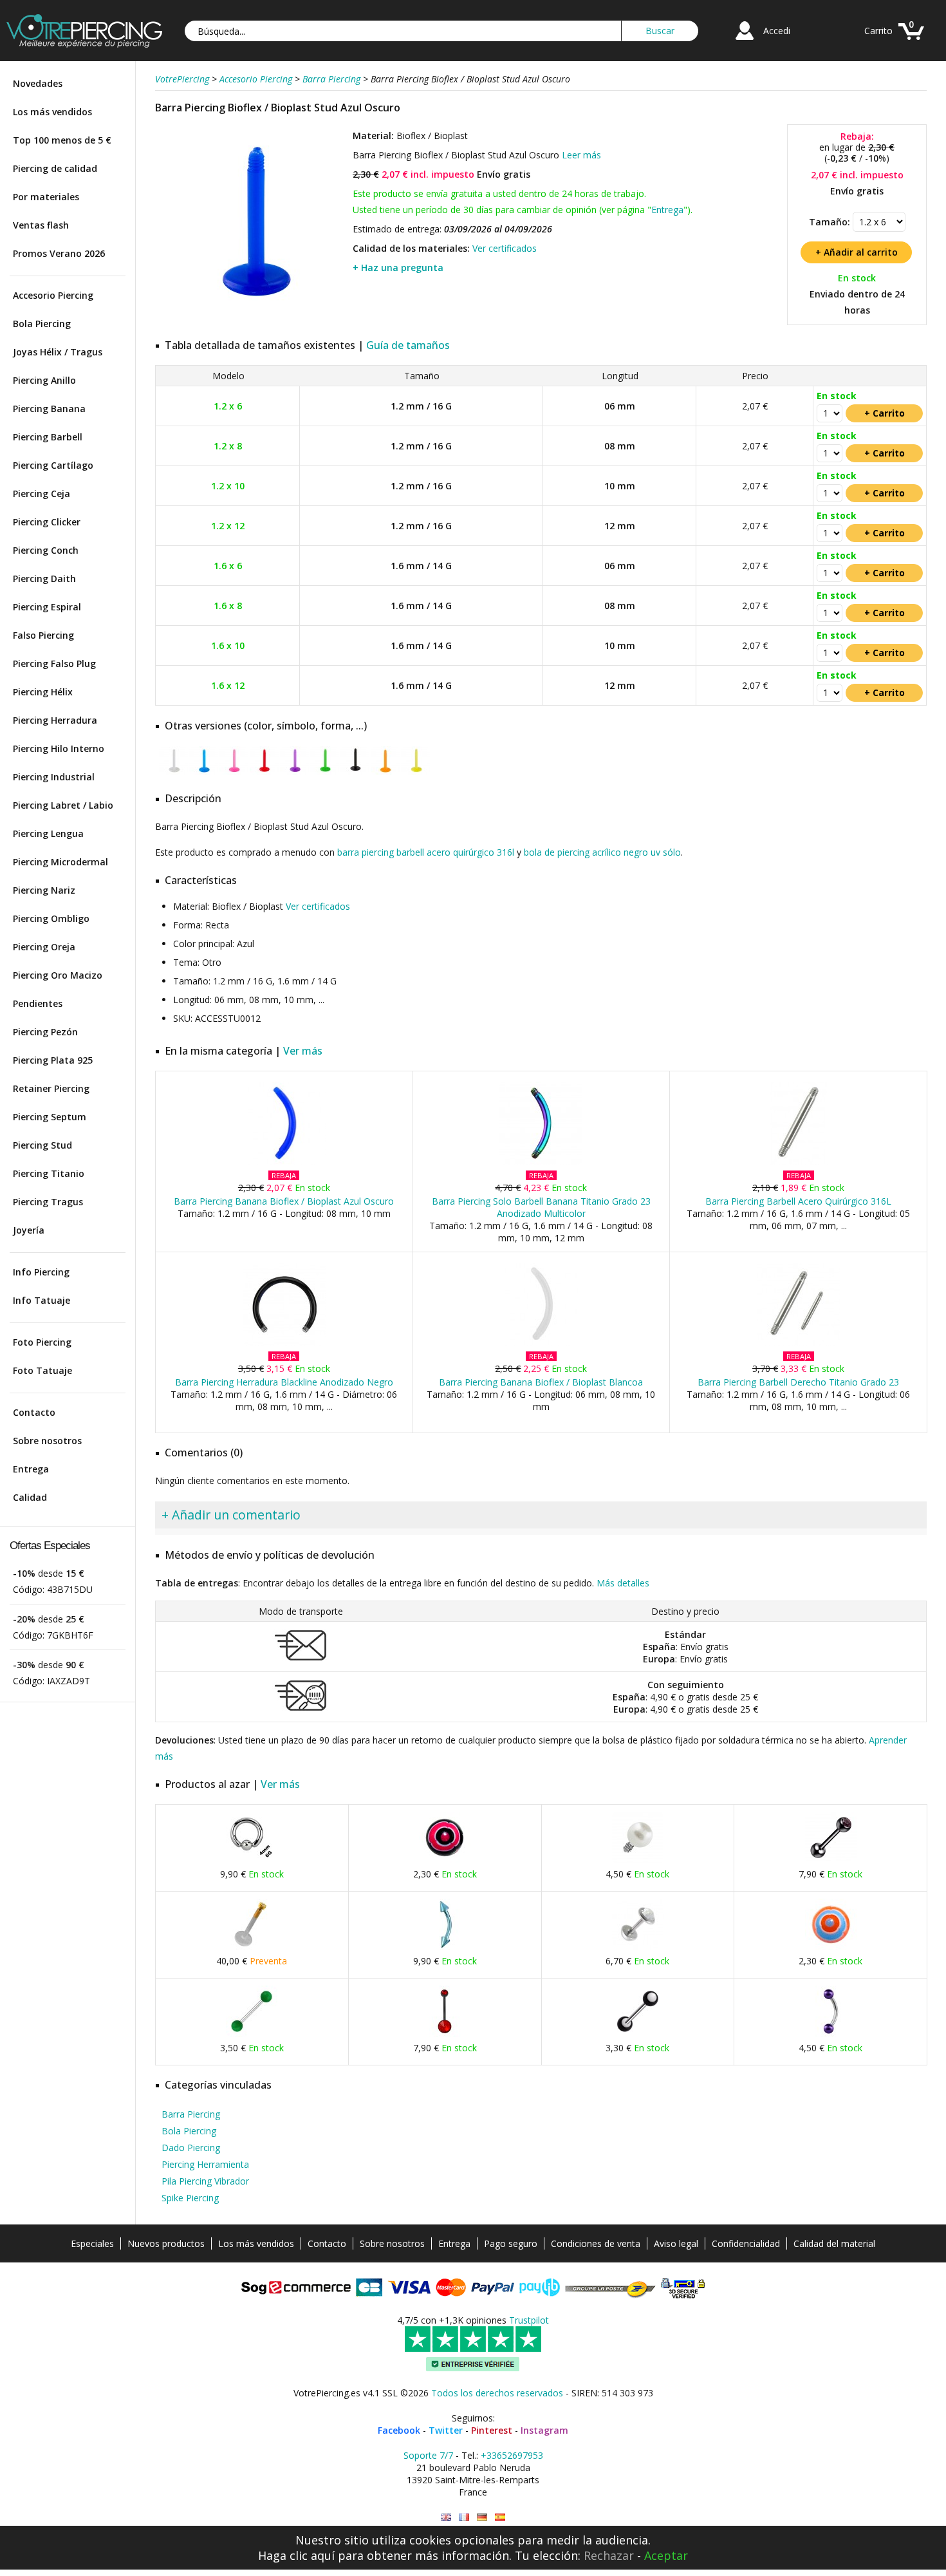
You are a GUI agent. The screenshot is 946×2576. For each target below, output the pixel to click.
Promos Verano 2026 (59, 253)
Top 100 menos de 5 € (62, 140)
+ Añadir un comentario (231, 1515)
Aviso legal (676, 2243)
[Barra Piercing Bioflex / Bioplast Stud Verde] (325, 772)
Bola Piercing (42, 324)
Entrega (31, 1469)
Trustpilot (529, 2320)
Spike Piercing (190, 2198)
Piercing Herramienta (205, 2164)
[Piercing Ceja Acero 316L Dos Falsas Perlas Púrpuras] (831, 2034)
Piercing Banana (49, 409)
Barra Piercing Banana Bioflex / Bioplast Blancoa (541, 1382)
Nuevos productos (166, 2243)
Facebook (399, 2430)
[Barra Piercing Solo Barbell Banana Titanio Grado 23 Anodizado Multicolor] (541, 1162)
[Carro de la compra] (911, 42)
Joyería (29, 1230)
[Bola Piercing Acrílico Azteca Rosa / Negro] (445, 1860)
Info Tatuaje (42, 1300)
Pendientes (38, 1003)
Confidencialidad (746, 2243)
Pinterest (492, 2430)
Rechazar (609, 2555)
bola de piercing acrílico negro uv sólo (602, 852)
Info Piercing (41, 1272)
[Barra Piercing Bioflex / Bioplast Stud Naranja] (385, 772)
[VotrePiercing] (84, 44)
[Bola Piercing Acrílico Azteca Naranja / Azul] (831, 1947)
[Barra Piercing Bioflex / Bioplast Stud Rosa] (234, 772)
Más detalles (623, 1583)
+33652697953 (512, 2455)
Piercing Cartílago (53, 465)
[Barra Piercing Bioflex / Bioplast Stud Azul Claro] (204, 772)
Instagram (544, 2430)
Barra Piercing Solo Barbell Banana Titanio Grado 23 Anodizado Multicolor (541, 1207)
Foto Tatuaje (42, 1370)
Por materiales (46, 197)
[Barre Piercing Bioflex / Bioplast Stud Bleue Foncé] (464, 2517)
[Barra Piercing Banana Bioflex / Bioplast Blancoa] (541, 1343)
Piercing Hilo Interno (59, 748)
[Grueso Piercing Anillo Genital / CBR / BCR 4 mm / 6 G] (252, 1860)
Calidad (30, 1497)
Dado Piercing (191, 2148)
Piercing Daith (44, 578)
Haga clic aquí (296, 2555)
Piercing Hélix (43, 692)
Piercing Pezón (45, 1032)
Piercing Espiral (47, 607)
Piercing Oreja (44, 947)
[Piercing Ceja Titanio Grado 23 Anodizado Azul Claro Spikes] (445, 1947)
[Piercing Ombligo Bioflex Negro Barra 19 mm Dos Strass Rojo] (445, 2034)
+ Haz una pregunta (398, 268)
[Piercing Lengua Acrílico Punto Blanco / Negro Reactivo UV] (638, 2034)
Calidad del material (834, 2243)
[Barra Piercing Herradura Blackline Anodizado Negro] (284, 1343)
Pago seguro (511, 2243)
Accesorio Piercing (53, 295)
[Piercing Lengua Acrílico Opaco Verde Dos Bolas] (252, 2034)
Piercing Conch (46, 550)
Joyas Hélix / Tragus (58, 352)
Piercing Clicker (47, 522)
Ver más (303, 1051)
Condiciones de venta (596, 2243)
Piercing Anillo (44, 380)
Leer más (581, 155)
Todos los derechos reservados (497, 2393)
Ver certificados (505, 248)
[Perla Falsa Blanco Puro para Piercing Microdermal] (638, 1860)
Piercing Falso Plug (54, 663)
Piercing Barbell (48, 437)
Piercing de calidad (55, 168)
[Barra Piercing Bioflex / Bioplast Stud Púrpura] (294, 772)
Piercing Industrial (54, 777)
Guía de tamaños (408, 345)
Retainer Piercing (51, 1088)
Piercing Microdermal (60, 862)
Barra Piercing (191, 2114)
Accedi (777, 31)
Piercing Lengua (48, 833)
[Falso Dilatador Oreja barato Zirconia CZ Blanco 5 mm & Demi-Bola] (638, 1947)
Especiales (92, 2243)
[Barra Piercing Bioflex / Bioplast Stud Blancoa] (173, 772)
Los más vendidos (52, 112)
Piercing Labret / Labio (63, 805)
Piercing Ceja (42, 494)
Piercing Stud (42, 1145)
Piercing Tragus (48, 1202)
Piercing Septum (50, 1117)
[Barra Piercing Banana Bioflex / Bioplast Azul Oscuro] (284, 1162)
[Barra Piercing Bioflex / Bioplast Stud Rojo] (264, 772)
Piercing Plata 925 (53, 1060)
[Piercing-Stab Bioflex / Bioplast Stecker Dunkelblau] (482, 2517)
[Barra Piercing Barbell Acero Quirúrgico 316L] (798, 1162)
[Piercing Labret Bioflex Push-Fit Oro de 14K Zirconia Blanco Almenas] (252, 1947)
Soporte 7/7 (428, 2455)
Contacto (34, 1412)
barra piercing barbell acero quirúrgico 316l (426, 852)
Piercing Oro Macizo (58, 975)
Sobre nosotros (47, 1441)
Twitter (446, 2430)
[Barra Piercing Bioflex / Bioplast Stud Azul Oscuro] (252, 315)
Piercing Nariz (44, 890)
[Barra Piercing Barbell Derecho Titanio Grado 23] (798, 1343)
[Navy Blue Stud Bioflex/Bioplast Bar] (446, 2517)
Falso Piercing (43, 635)
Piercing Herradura (55, 720)
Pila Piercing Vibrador (205, 2181)
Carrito (878, 31)
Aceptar (666, 2555)
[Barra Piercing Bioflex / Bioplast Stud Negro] (355, 772)
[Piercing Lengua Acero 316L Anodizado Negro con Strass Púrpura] (831, 1860)
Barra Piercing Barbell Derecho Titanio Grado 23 (798, 1382)
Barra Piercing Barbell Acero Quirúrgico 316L (798, 1201)
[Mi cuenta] (745, 42)
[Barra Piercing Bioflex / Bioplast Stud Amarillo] (415, 772)
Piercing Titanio (49, 1173)
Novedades (38, 83)
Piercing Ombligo (51, 918)
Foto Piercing (42, 1342)
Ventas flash (41, 225)
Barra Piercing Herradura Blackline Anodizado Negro (284, 1382)
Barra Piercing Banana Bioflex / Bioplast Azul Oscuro (284, 1201)
